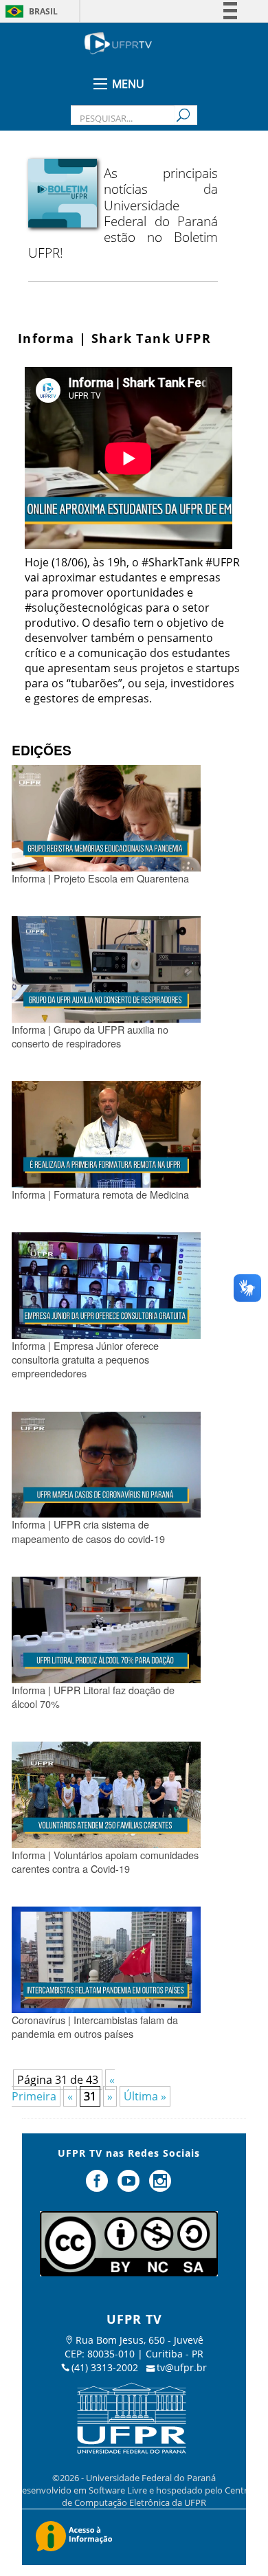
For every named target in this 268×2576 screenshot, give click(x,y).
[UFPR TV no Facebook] (99, 2186)
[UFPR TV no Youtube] (130, 2186)
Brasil (43, 11)
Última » (145, 2096)
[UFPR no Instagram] (160, 2186)
